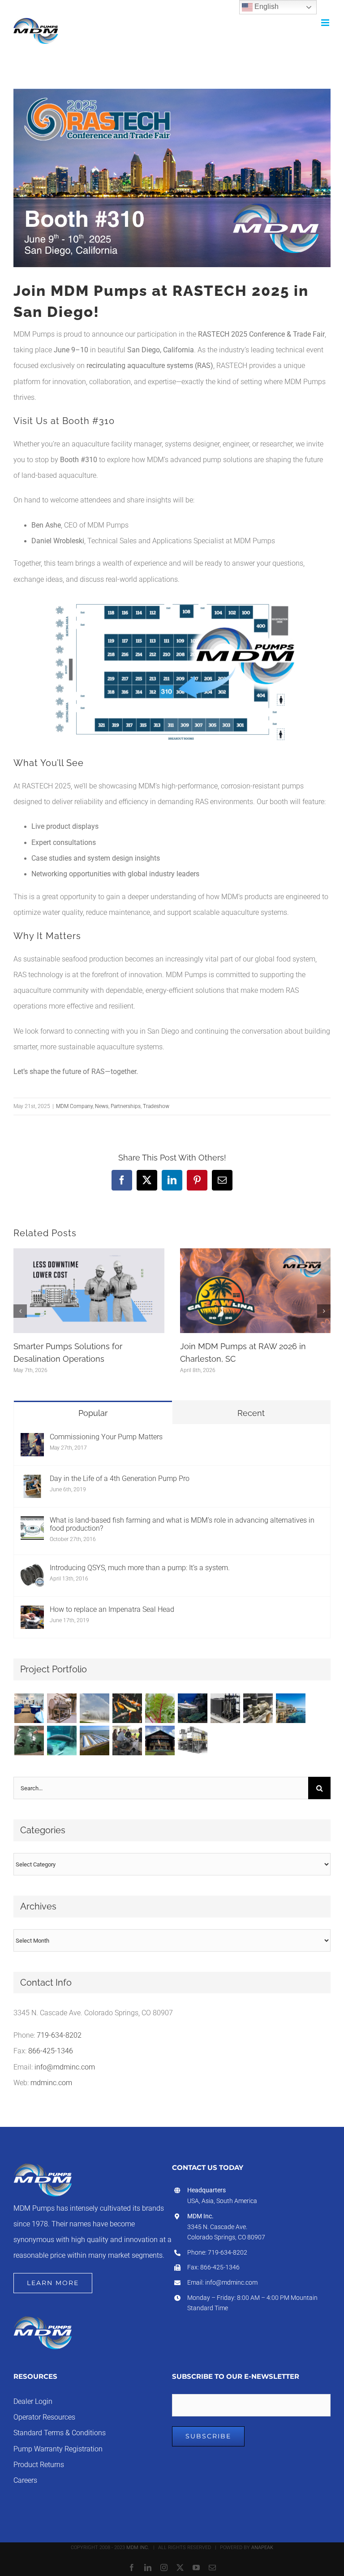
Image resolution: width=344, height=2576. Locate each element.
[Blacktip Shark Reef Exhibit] (192, 1708)
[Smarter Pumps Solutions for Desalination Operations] (89, 1252)
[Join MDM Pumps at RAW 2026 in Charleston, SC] (256, 1252)
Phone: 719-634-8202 (217, 2252)
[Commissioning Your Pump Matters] (32, 1441)
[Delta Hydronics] (225, 1708)
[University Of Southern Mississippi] (29, 1740)
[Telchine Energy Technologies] (62, 1708)
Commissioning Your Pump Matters (106, 1437)
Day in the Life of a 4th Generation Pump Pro (120, 1479)
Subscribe (208, 2436)
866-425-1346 (51, 2051)
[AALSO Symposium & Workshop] (127, 1740)
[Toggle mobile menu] (326, 23)
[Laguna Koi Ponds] (127, 1708)
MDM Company (74, 1106)
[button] (20, 1311)
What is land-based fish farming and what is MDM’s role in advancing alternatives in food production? (182, 1524)
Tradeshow (156, 1106)
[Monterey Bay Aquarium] (290, 1708)
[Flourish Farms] (160, 1708)
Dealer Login (33, 2402)
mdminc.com (51, 2083)
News (102, 1106)
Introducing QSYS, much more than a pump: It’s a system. (140, 1568)
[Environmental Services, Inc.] (94, 1708)
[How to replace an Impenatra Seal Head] (32, 1613)
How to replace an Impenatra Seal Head (112, 1610)
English (266, 6)
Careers (25, 2481)
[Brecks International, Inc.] (258, 1708)
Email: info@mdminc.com (222, 2282)
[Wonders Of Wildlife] (160, 1740)
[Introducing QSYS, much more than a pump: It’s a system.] (32, 1572)
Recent (251, 1413)
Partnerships (126, 1106)
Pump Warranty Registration (58, 2449)
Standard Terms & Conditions (60, 2433)
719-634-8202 (59, 2035)
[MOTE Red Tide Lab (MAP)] (29, 1708)
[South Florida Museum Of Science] (62, 1740)
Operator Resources (44, 2417)
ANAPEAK (262, 2548)
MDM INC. (138, 2548)
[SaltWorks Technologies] (192, 1740)
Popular (93, 1413)
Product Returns (39, 2465)
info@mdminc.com (65, 2067)
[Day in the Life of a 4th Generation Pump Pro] (32, 1482)
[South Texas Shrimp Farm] (94, 1740)
